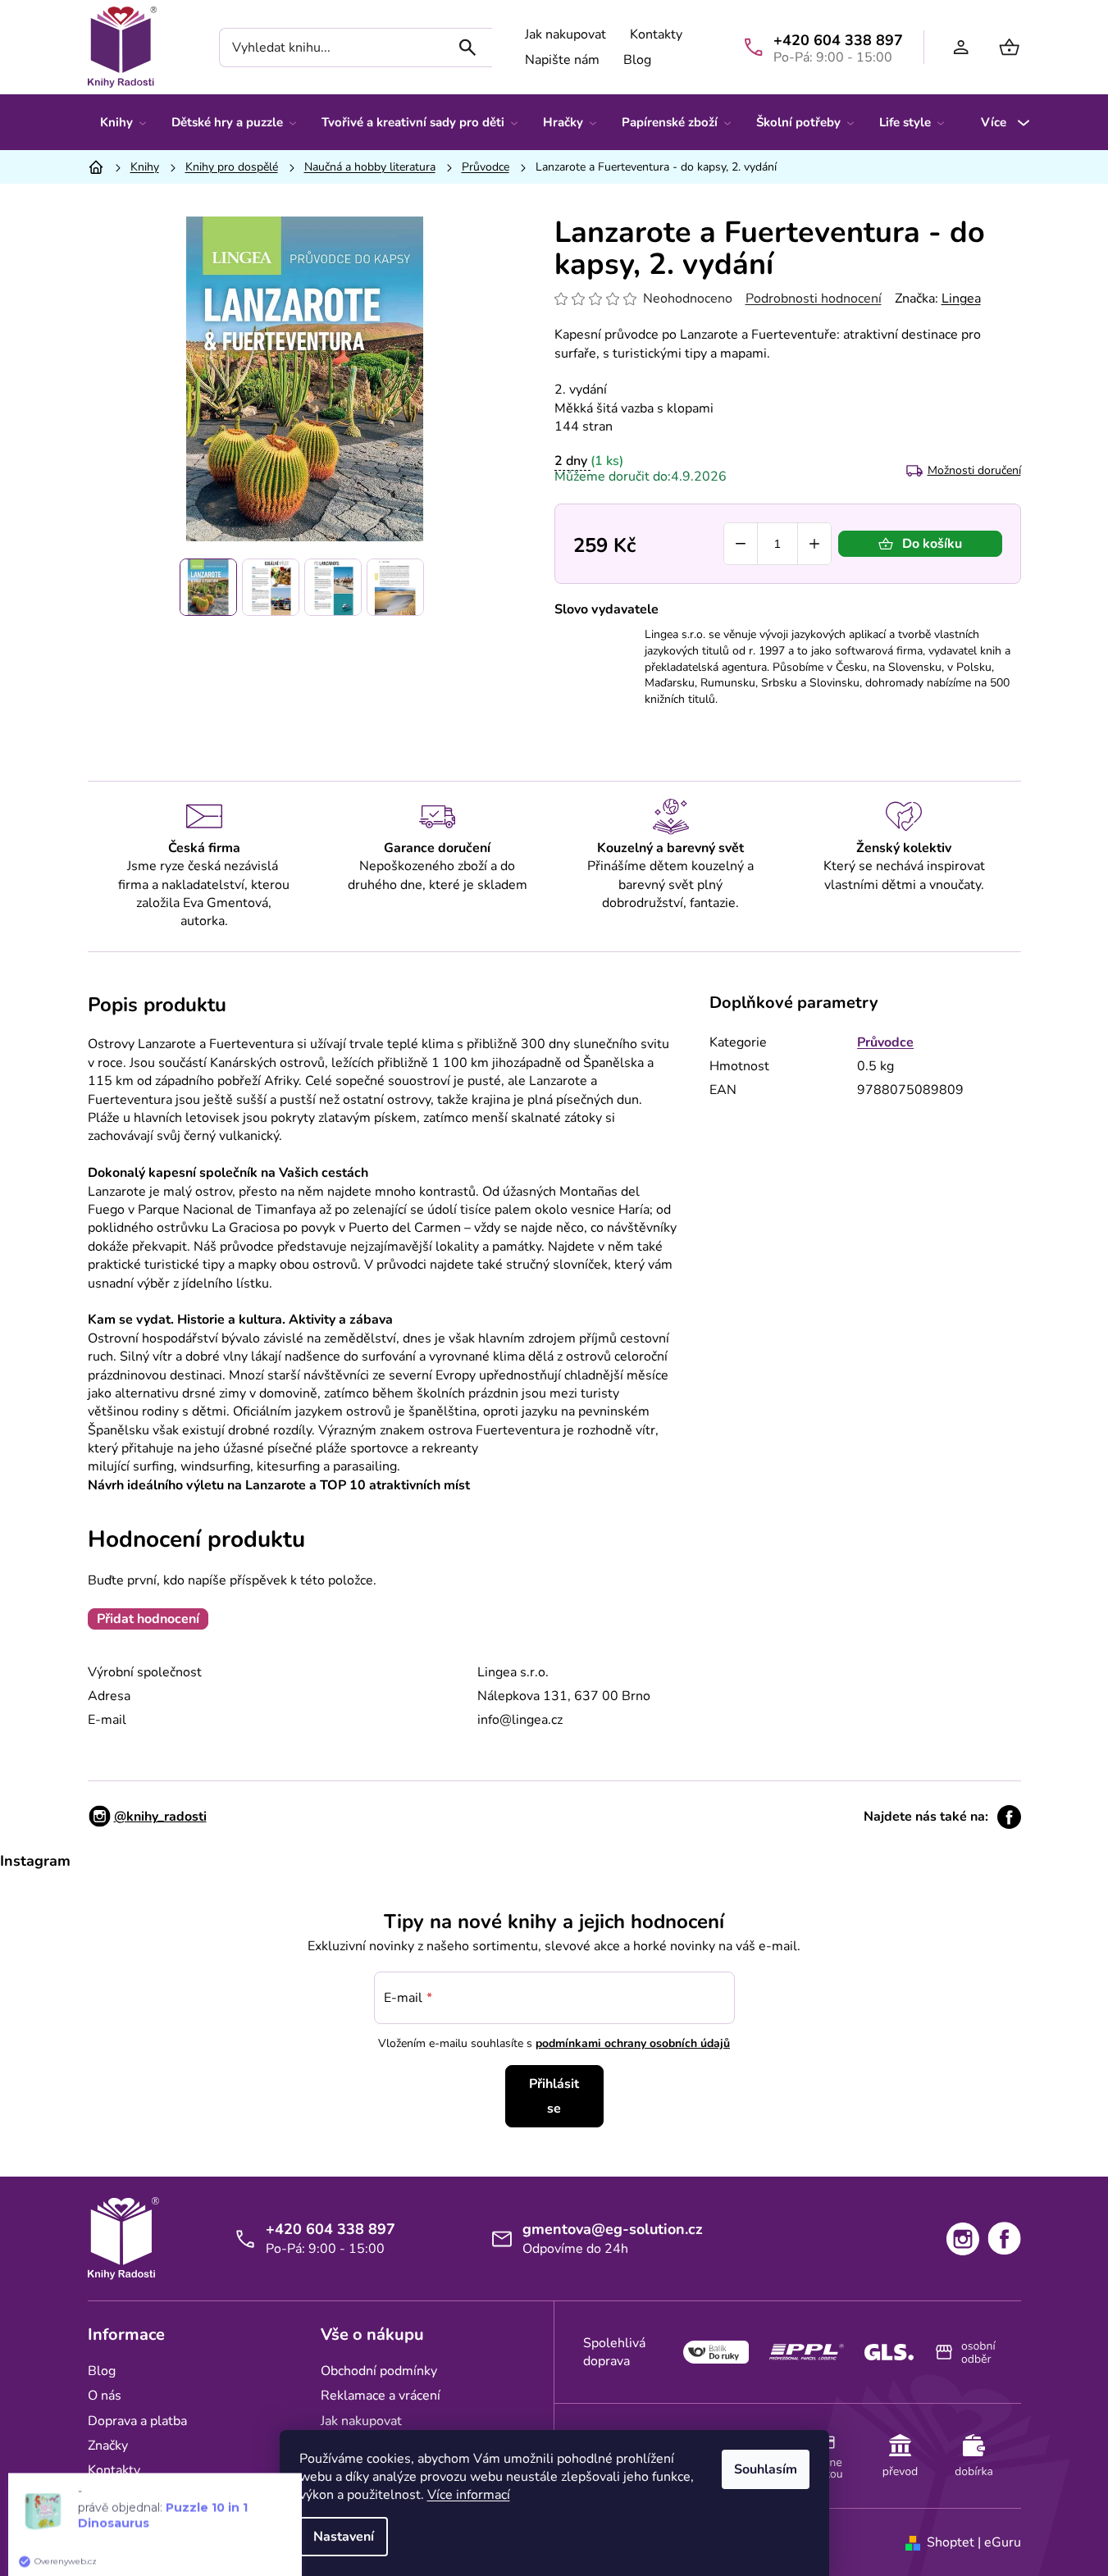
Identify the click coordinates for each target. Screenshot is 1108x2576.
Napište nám (562, 60)
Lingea (961, 299)
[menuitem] (123, 122)
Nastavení (344, 2537)
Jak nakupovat (565, 34)
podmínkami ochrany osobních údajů (633, 2043)
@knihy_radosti (160, 1817)
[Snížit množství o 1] (741, 544)
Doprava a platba (137, 2421)
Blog (637, 60)
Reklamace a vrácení (381, 2396)
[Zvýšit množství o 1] (814, 544)
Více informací (469, 2495)
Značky (108, 2446)
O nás (105, 2396)
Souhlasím (766, 2469)
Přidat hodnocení (148, 1619)
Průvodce (885, 1042)
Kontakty (656, 34)
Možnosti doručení (974, 470)
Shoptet (951, 2542)
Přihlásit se (554, 2096)
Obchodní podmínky (379, 2371)
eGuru (1003, 2542)
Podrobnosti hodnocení (814, 299)
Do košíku (932, 544)
